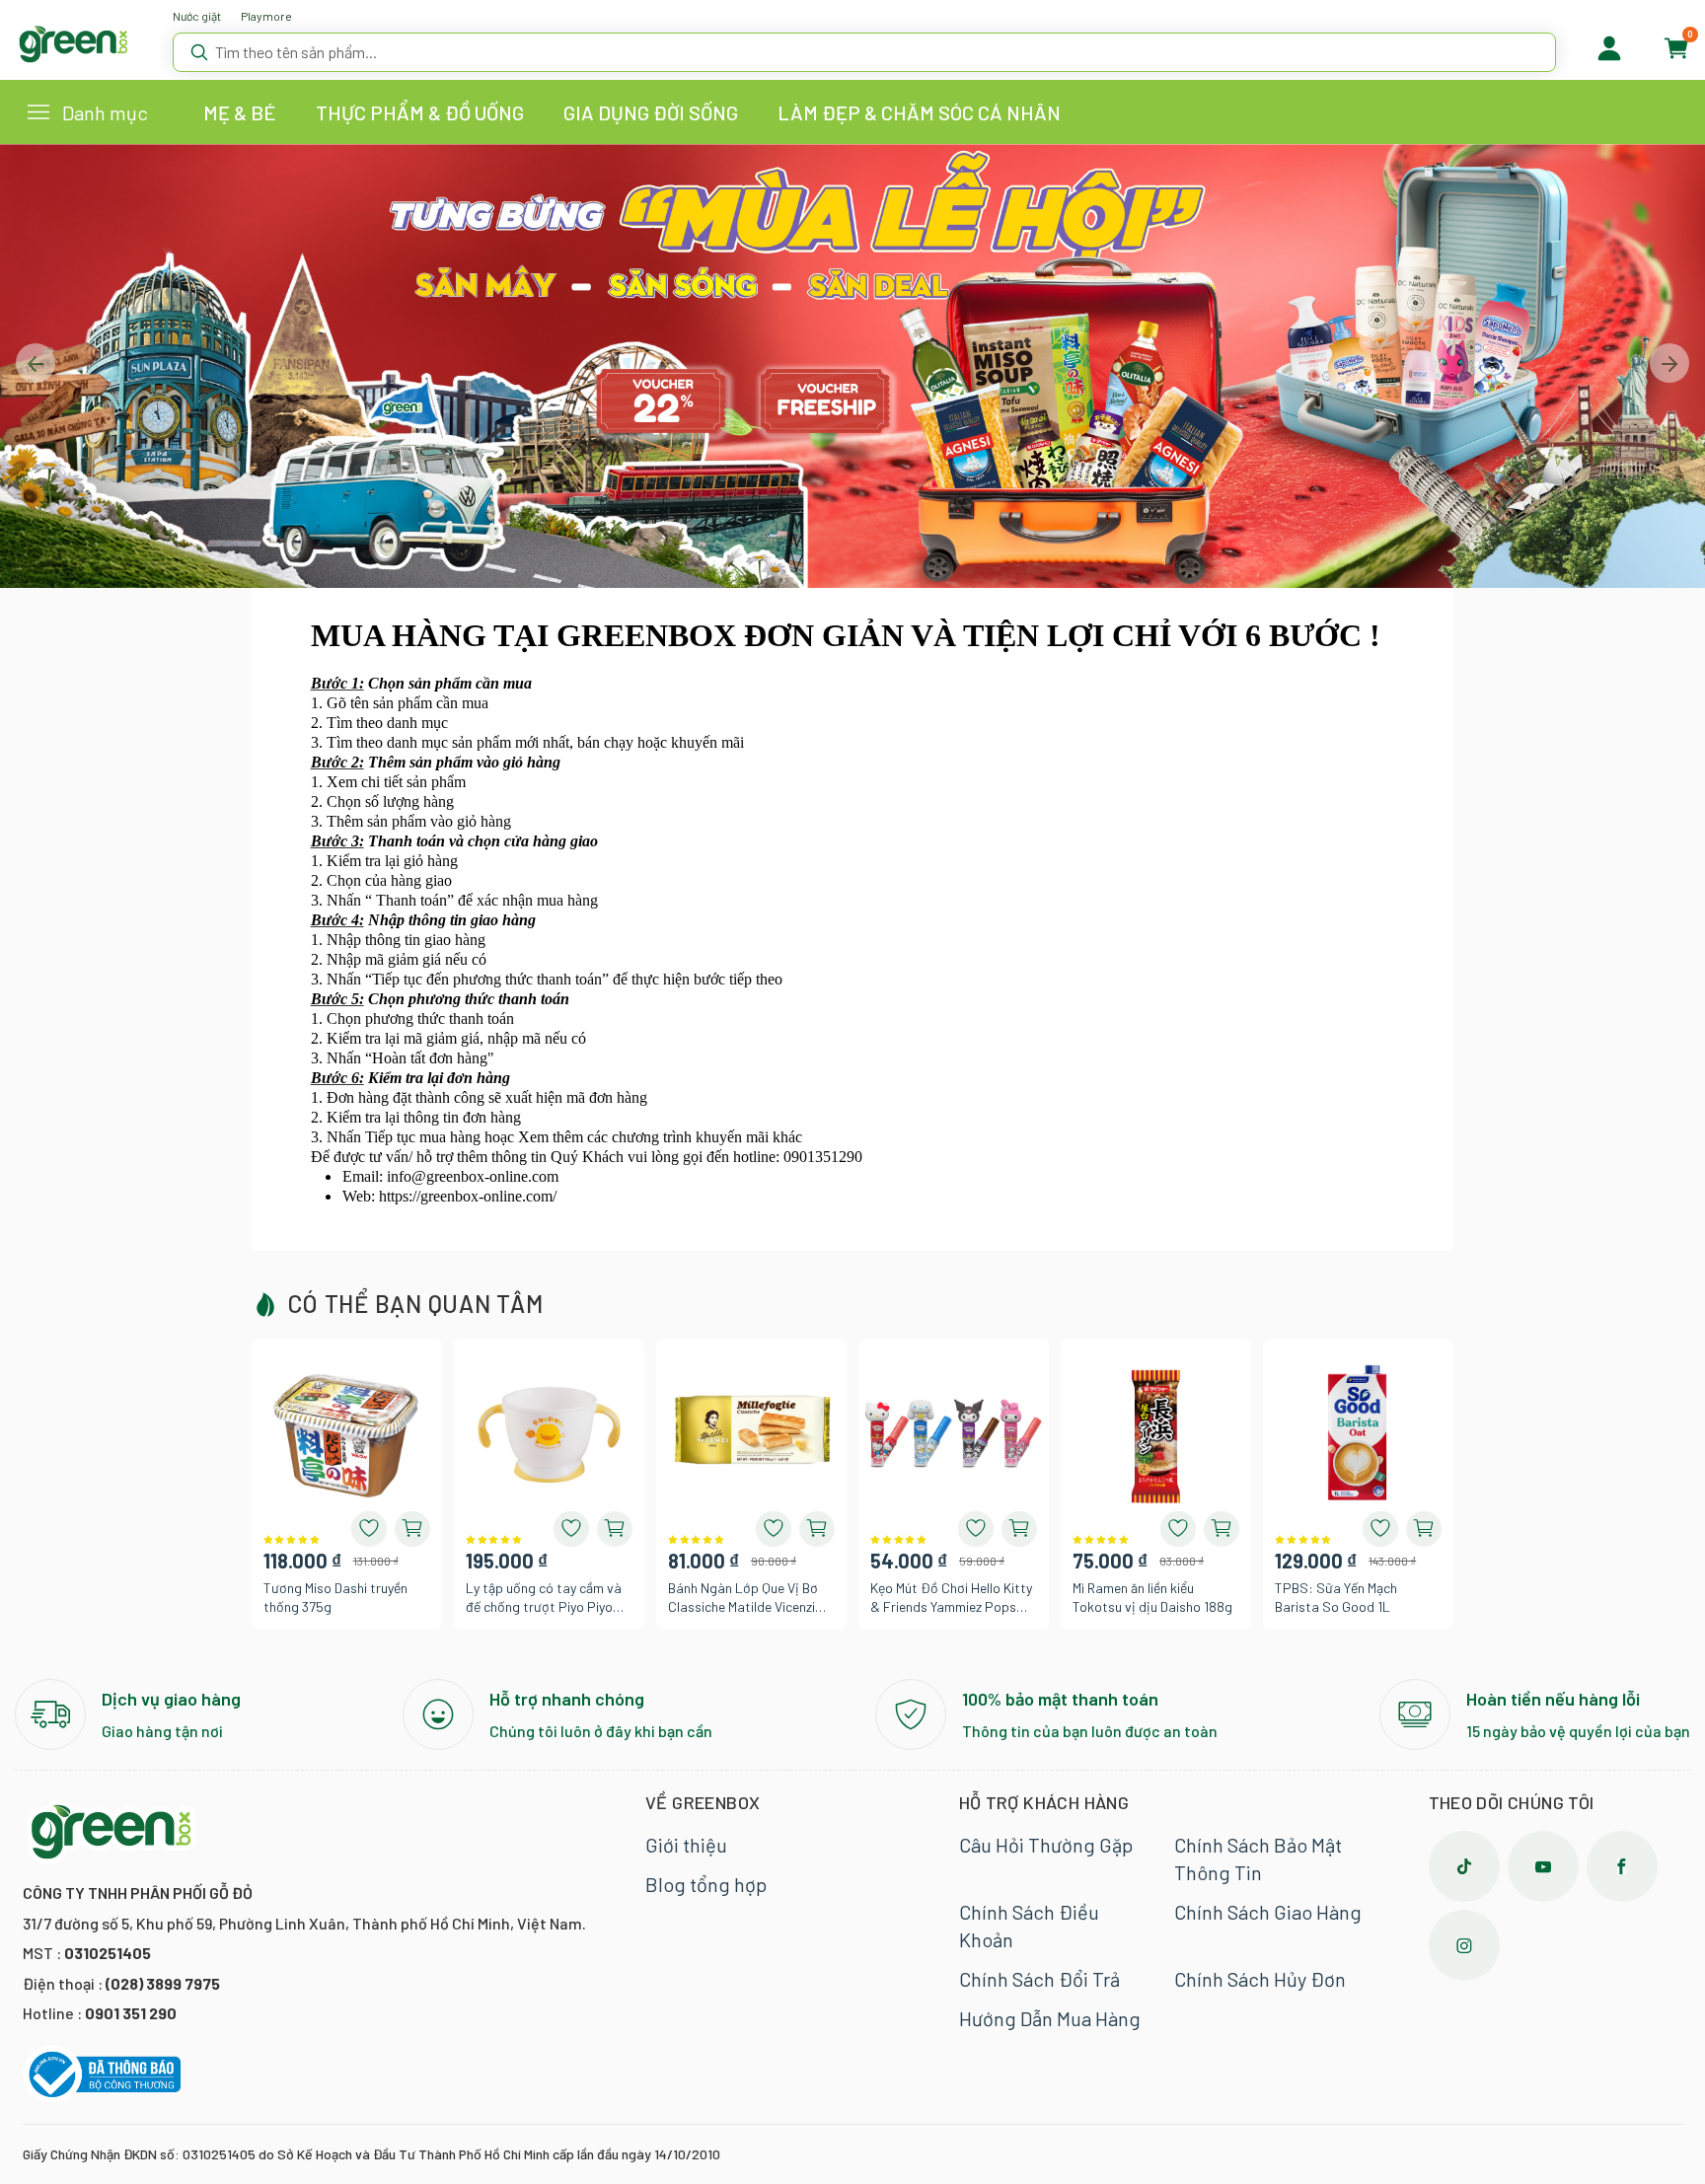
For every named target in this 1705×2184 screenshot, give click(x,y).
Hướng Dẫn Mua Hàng (1050, 2018)
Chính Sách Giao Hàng (1268, 1912)
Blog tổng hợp (706, 1884)
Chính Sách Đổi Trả (1039, 1979)
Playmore (266, 16)
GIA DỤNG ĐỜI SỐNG (651, 112)
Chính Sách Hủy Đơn (1260, 1979)
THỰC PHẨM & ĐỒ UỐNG (420, 112)
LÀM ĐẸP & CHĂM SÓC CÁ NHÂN (919, 112)
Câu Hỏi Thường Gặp (1046, 1845)
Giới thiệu (686, 1845)
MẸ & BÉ (240, 112)
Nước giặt (197, 16)
